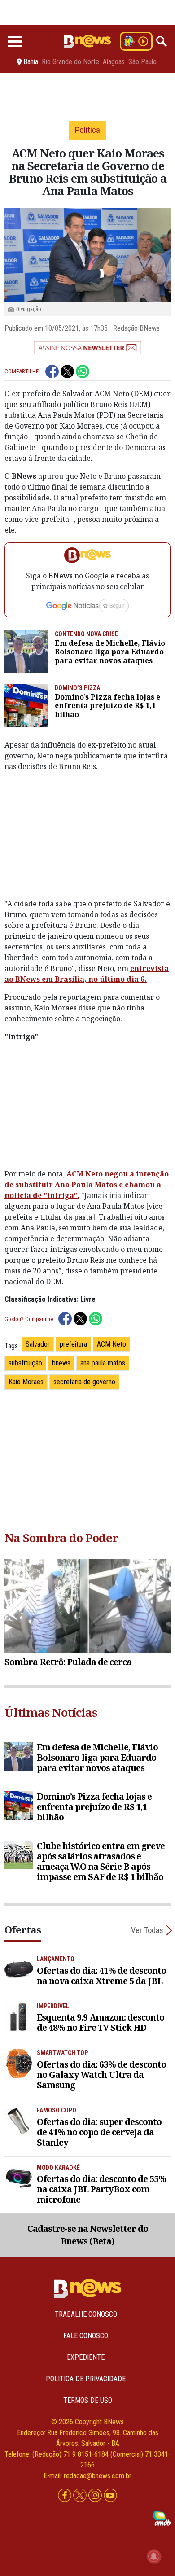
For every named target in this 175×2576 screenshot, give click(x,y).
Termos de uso (88, 2400)
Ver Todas (147, 1930)
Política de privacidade (86, 2379)
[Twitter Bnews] (81, 2495)
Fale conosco (86, 2336)
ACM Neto (112, 1344)
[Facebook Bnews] (66, 2495)
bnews (61, 1363)
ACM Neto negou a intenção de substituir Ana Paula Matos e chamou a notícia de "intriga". (87, 1185)
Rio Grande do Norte (70, 62)
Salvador (38, 1344)
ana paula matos (103, 1363)
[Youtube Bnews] (110, 2495)
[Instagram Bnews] (96, 2495)
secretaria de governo (84, 1382)
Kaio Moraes (26, 1382)
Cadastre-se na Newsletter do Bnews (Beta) (88, 2235)
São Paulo (142, 62)
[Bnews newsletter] (87, 348)
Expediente (86, 2357)
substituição (25, 1363)
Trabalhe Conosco (86, 2314)
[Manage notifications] (154, 2556)
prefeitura (73, 1344)
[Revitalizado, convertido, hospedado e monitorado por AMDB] (162, 2518)
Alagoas (114, 62)
